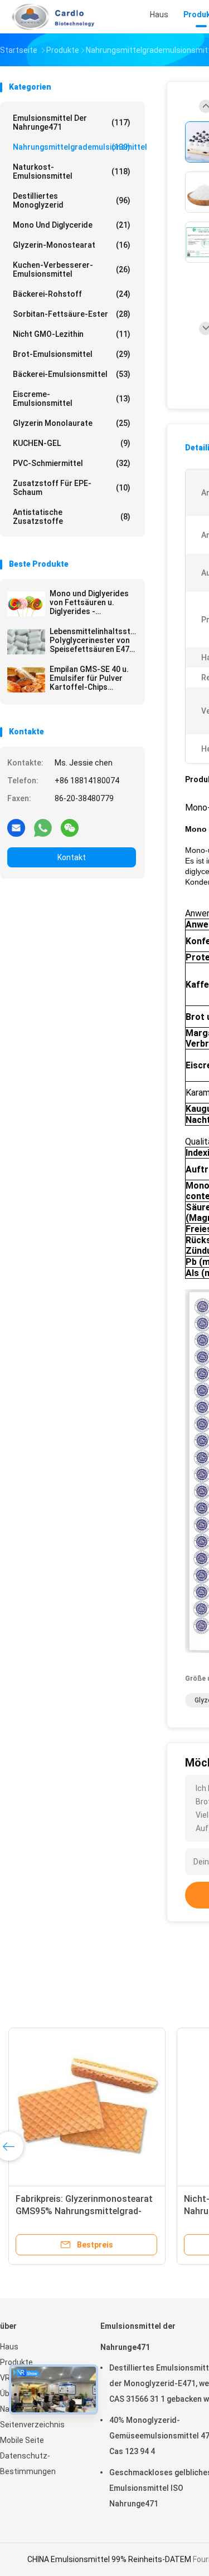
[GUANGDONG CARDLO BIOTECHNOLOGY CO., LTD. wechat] (70, 827)
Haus (9, 2347)
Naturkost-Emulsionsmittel (72, 171)
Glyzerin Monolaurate (72, 423)
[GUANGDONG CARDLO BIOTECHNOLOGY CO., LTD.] (49, 17)
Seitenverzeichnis (32, 2425)
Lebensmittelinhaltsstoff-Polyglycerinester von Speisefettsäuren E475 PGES (93, 640)
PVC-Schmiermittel (72, 463)
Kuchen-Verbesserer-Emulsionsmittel (72, 269)
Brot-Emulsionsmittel (72, 354)
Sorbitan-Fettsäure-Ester (72, 314)
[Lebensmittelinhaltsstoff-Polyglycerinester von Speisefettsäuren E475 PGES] (26, 642)
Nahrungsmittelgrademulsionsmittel (74, 147)
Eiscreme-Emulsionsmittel (72, 399)
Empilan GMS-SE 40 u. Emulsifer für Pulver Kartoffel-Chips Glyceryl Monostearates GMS (89, 678)
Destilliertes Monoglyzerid (72, 200)
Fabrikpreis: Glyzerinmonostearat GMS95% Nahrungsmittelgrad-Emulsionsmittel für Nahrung (84, 2211)
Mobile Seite (22, 2440)
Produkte (16, 2362)
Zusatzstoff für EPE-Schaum (72, 488)
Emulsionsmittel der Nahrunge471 (72, 122)
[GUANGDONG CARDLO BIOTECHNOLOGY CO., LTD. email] (16, 827)
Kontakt (72, 857)
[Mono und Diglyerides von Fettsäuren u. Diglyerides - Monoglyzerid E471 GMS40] (26, 604)
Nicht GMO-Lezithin (72, 334)
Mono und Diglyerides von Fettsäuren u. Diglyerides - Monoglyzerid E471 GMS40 (89, 602)
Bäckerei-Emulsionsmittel (72, 374)
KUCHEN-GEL (72, 443)
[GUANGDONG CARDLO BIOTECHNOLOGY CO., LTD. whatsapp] (43, 827)
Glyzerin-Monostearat (72, 245)
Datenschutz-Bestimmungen (28, 2464)
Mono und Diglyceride (72, 225)
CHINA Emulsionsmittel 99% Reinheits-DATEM (109, 2559)
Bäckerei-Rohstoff (72, 294)
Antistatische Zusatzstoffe (72, 517)
